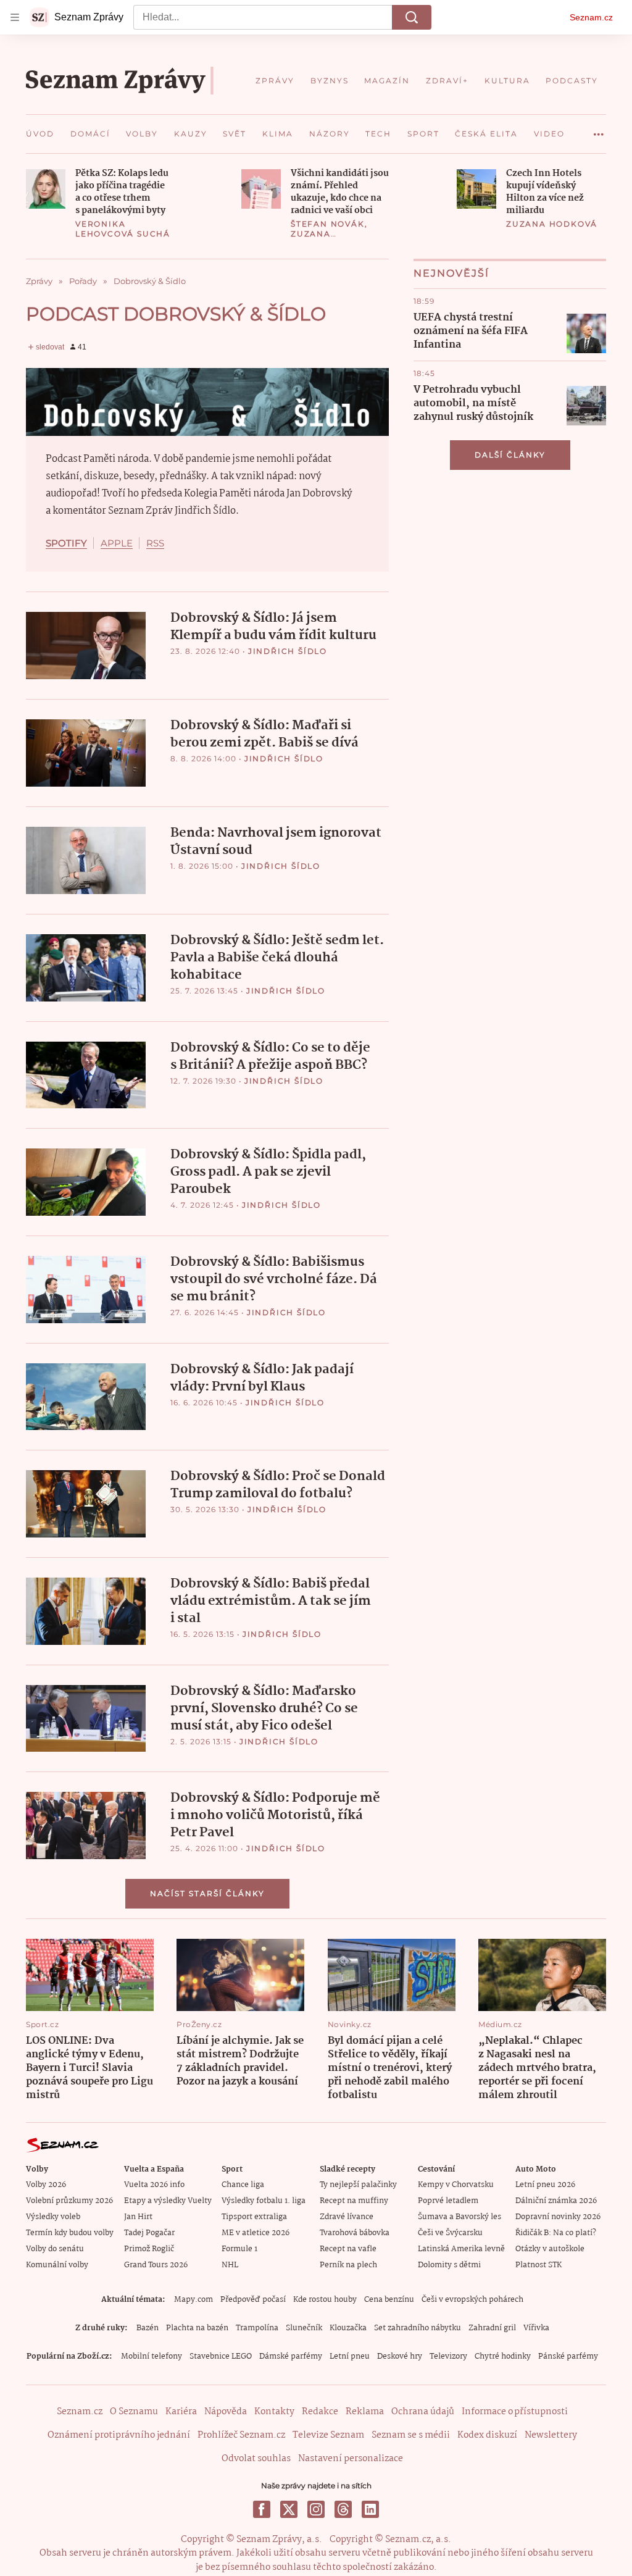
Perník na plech (348, 2265)
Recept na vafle (348, 2249)
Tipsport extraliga (254, 2217)
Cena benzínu (389, 2300)
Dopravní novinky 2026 (558, 2217)
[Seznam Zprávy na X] (289, 2509)
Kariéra (181, 2412)
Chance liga (243, 2185)
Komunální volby (57, 2265)
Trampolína (257, 2328)
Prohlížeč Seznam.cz (241, 2435)
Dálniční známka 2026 (556, 2201)
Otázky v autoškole (550, 2249)
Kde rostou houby (325, 2300)
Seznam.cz (591, 17)
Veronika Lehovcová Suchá (123, 229)
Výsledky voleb (53, 2217)
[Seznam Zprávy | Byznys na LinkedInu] (370, 2509)
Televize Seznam (328, 2435)
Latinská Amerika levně (461, 2249)
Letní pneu (350, 2356)
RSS (155, 543)
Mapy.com (193, 2300)
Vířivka (536, 2328)
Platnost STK (538, 2265)
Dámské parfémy (291, 2356)
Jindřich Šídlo (288, 651)
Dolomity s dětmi (449, 2265)
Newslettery (551, 2435)
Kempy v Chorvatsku (456, 2185)
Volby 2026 (46, 2185)
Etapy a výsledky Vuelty (168, 2201)
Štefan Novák (328, 224)
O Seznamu (134, 2412)
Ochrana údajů (423, 2412)
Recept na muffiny (354, 2201)
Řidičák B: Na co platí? (556, 2233)
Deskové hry (400, 2356)
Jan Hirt (138, 2217)
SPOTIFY (66, 543)
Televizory (448, 2356)
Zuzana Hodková (552, 224)
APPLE (117, 543)
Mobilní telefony (152, 2356)
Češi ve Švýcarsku (450, 2233)
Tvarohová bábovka (355, 2233)
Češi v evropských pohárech (472, 2300)
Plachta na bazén (197, 2328)
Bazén (148, 2328)
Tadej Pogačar (149, 2233)
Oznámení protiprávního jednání (119, 2435)
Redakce (320, 2412)
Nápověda (226, 2412)
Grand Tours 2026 (156, 2265)
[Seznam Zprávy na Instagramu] (316, 2509)
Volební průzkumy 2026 (69, 2201)
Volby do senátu (55, 2249)
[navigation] (15, 17)
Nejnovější (451, 273)
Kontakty (274, 2412)
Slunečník (304, 2328)
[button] (46, 189)
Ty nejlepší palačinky (358, 2185)
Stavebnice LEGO (221, 2356)
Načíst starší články (207, 1893)
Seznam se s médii (411, 2435)
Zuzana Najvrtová (319, 239)
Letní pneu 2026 (545, 2185)
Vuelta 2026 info (154, 2185)
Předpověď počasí (253, 2300)
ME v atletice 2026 (256, 2233)
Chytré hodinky (503, 2356)
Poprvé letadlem (448, 2201)
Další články (510, 455)
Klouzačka (348, 2328)
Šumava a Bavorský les (459, 2217)
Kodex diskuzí (487, 2435)
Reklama (365, 2412)
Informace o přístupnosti (515, 2412)
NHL (230, 2265)
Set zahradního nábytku (418, 2328)
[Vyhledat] (412, 17)
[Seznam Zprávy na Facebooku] (262, 2509)
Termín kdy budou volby (70, 2233)
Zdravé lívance (347, 2217)
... (599, 130)
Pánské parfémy (568, 2356)
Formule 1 (239, 2249)
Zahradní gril (492, 2328)
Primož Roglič (149, 2249)
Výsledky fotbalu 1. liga (264, 2201)
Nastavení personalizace (351, 2459)
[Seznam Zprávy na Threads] (343, 2509)
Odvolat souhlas (256, 2459)
